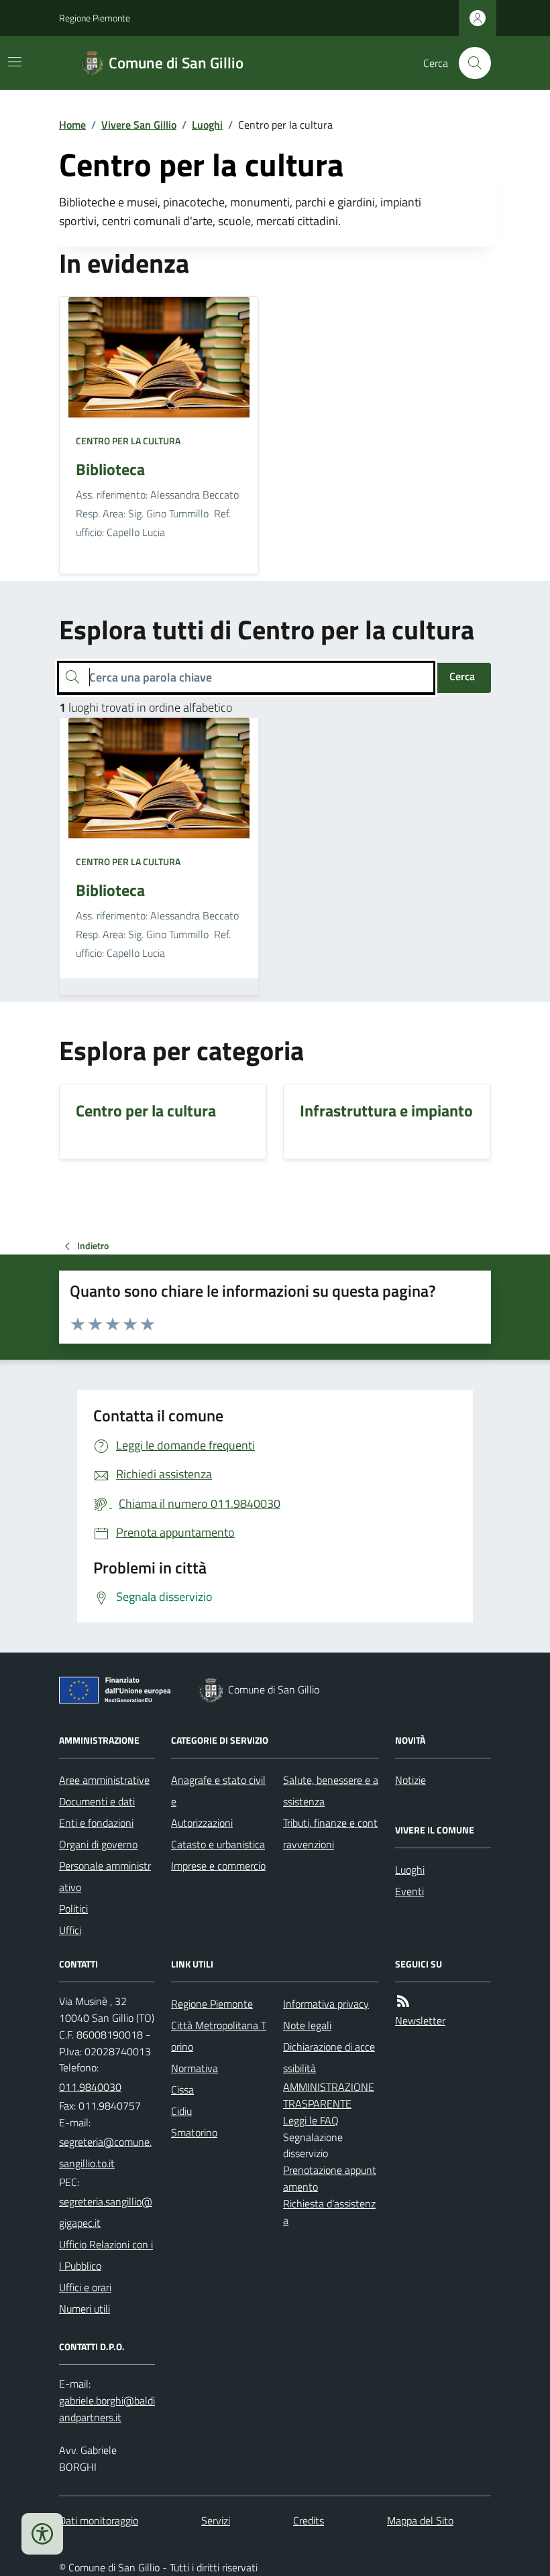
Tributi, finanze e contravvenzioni (330, 1833)
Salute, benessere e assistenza (331, 1791)
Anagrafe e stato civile (218, 1791)
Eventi (409, 1891)
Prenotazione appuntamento (330, 2178)
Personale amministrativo (105, 1876)
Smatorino (194, 2132)
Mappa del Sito (420, 2520)
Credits (309, 2520)
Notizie (410, 1780)
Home (72, 125)
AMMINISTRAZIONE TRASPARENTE (329, 2095)
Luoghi (207, 125)
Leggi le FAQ (311, 2120)
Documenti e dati (97, 1801)
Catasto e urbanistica (218, 1844)
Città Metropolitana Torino (219, 2036)
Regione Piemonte (95, 18)
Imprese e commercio (218, 1866)
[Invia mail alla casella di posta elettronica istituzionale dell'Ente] (107, 2152)
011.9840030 (90, 2087)
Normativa (195, 2068)
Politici (73, 1909)
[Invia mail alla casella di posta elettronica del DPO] (107, 2409)
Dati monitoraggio (99, 2520)
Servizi (216, 2520)
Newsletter (420, 2020)
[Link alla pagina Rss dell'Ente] (403, 2001)
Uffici (70, 1930)
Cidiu (181, 2111)
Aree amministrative (104, 1780)
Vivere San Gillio (139, 125)
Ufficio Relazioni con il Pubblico (106, 2255)
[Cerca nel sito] (470, 63)
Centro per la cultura (128, 441)
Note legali (307, 2025)
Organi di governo (98, 1844)
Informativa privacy (326, 2004)
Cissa (182, 2089)
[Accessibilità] (42, 2534)
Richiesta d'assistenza (329, 2212)
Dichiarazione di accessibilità (329, 2057)
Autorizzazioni (202, 1823)
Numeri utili (85, 2309)
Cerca (462, 676)
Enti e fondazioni (96, 1823)
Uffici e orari (85, 2287)
